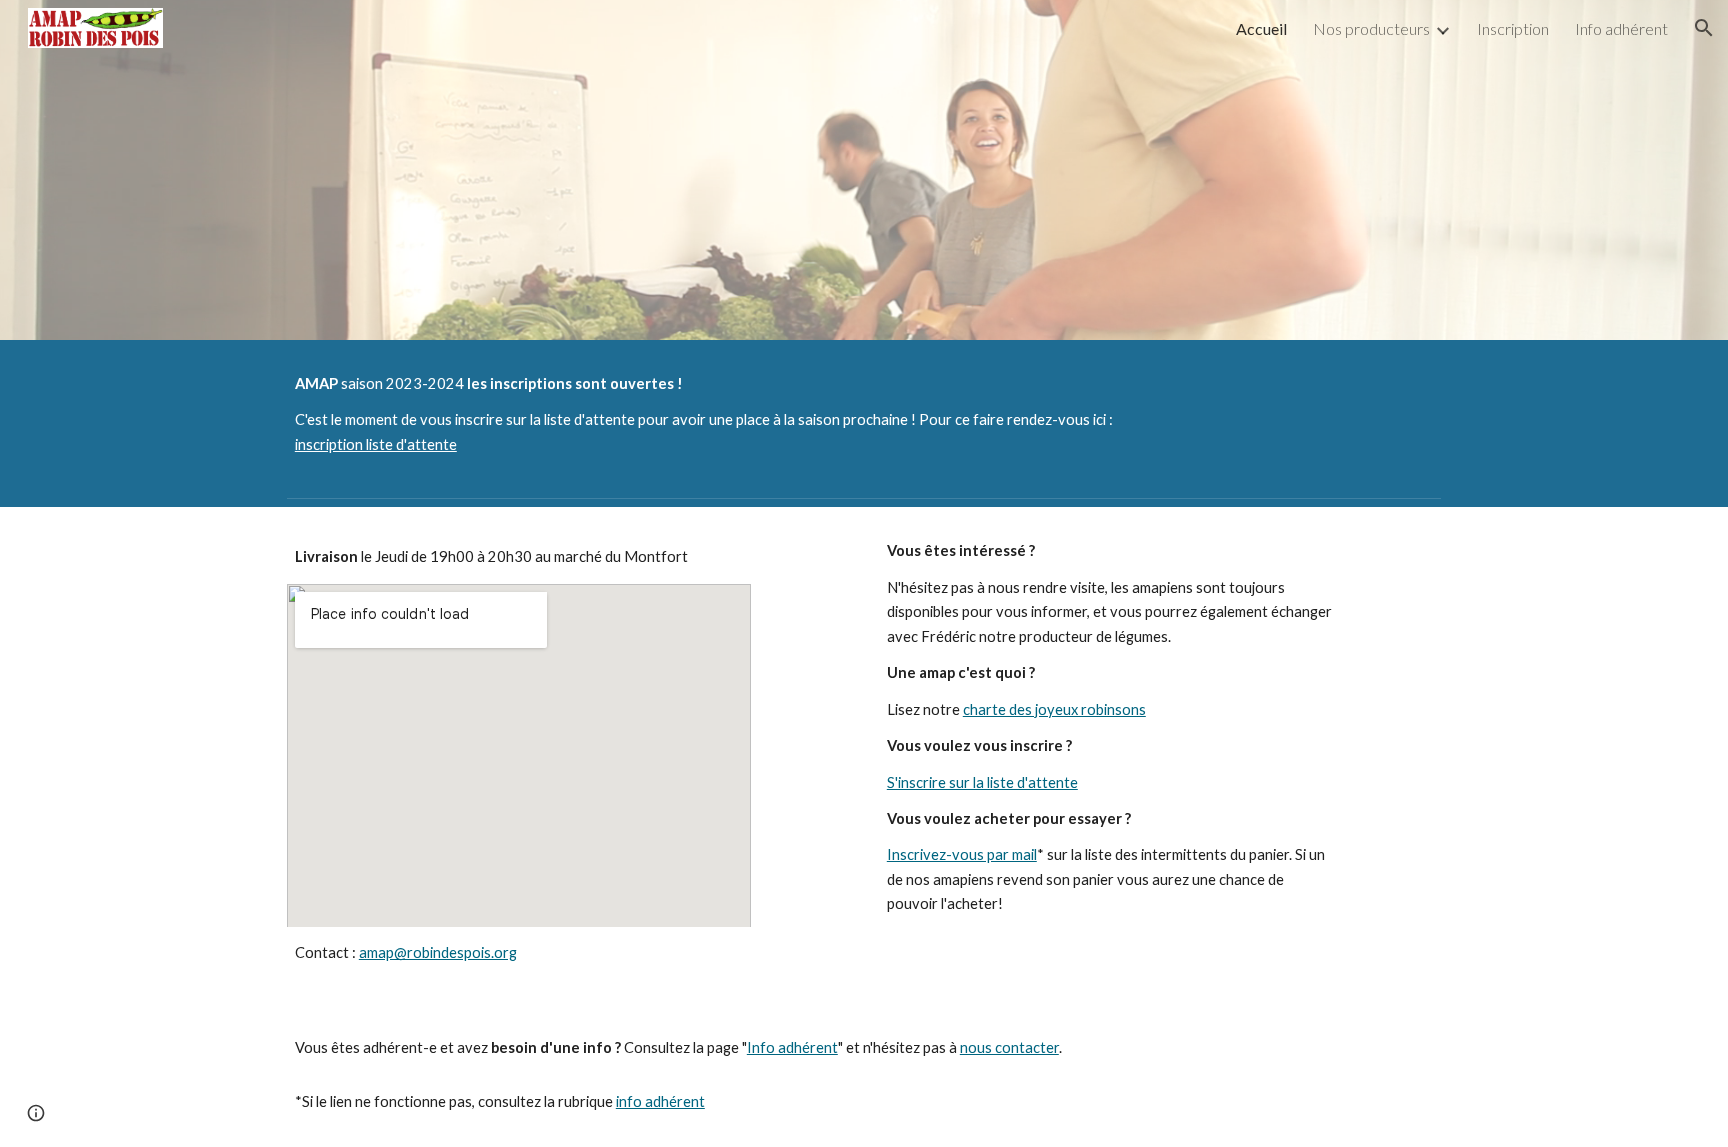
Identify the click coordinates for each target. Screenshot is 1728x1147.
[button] (1704, 28)
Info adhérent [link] (1621, 28)
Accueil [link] (1261, 28)
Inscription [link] (1513, 28)
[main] (716, 414)
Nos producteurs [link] (1371, 28)
